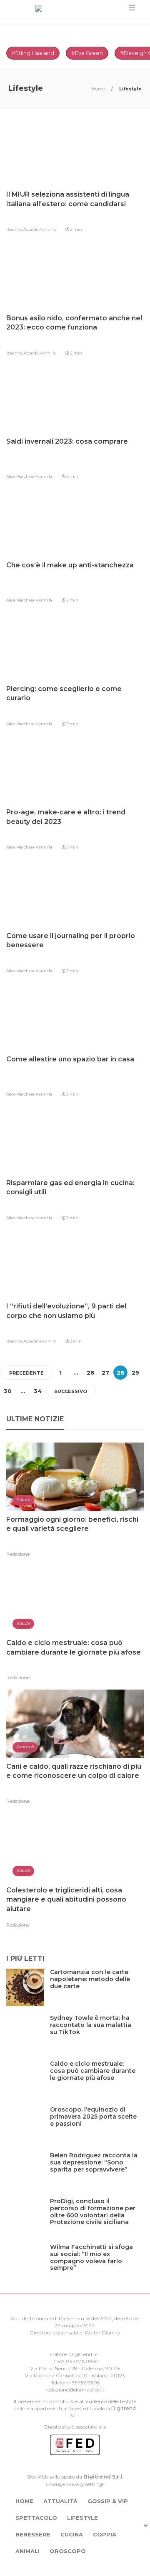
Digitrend (124, 2408)
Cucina (72, 2534)
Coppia (105, 2534)
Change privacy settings (75, 2484)
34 (38, 1391)
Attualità (60, 2501)
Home (99, 89)
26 (91, 1373)
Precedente (26, 1373)
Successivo (71, 1391)
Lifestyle (82, 2518)
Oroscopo (68, 2551)
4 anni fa (47, 229)
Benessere (33, 2534)
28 (121, 1373)
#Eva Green (87, 53)
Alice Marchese (21, 476)
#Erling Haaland (33, 53)
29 (135, 1373)
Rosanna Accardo (23, 229)
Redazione (18, 1554)
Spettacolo (36, 2518)
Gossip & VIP (108, 2501)
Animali (27, 2551)
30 (8, 1391)
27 (105, 1373)
